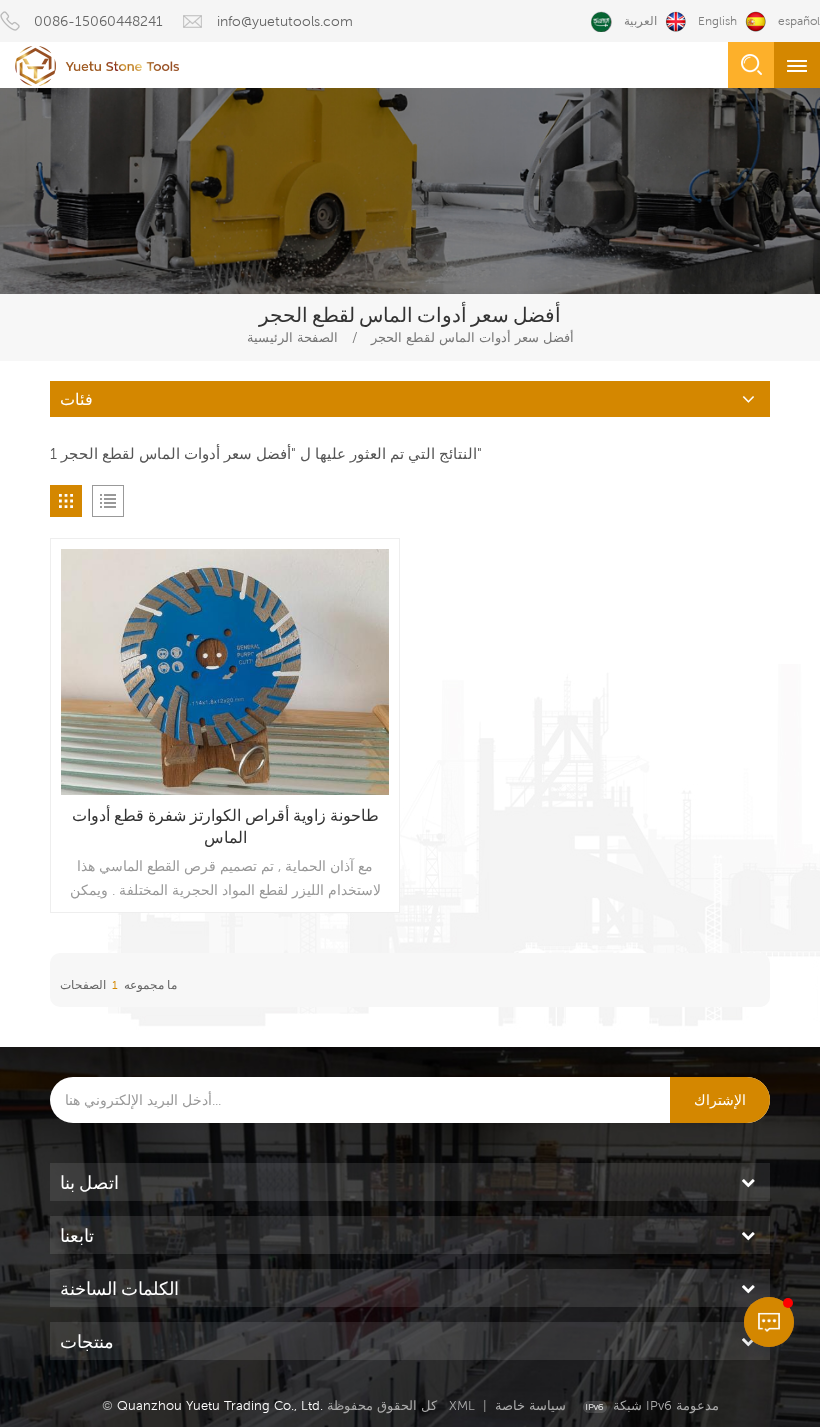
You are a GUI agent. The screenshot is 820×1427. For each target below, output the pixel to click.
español (799, 21)
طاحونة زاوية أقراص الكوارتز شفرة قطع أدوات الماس (225, 826)
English (717, 21)
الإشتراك (720, 1100)
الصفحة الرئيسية (292, 337)
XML (462, 1405)
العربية (640, 21)
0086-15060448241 (98, 21)
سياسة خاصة (530, 1405)
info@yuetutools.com (285, 21)
